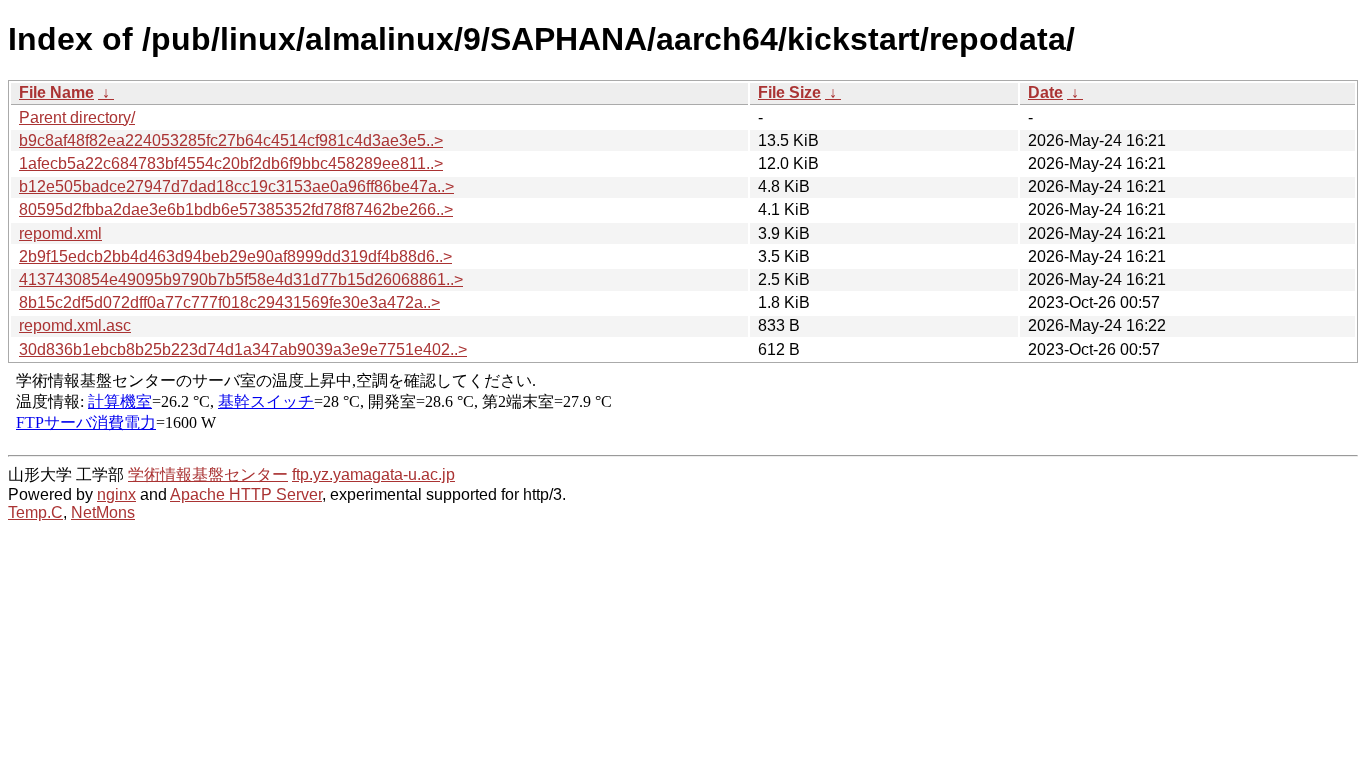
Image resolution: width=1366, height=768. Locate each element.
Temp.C (35, 512)
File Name (56, 92)
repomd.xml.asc (75, 325)
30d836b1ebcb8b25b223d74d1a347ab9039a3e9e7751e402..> (243, 349)
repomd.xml (60, 233)
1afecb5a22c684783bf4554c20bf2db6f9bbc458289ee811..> (231, 163)
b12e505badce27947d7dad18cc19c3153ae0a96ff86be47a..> (236, 186)
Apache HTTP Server (246, 494)
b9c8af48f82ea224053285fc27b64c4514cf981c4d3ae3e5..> (231, 140)
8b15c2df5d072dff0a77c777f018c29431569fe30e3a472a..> (229, 302)
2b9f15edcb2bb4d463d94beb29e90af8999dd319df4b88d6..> (235, 256)
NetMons (103, 512)
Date (1045, 92)
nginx (116, 494)
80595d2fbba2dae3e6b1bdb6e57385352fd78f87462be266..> (236, 209)
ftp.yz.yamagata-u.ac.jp (373, 474)
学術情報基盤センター (208, 474)
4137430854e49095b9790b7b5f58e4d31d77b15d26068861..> (241, 279)
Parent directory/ (77, 117)
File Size (789, 92)
